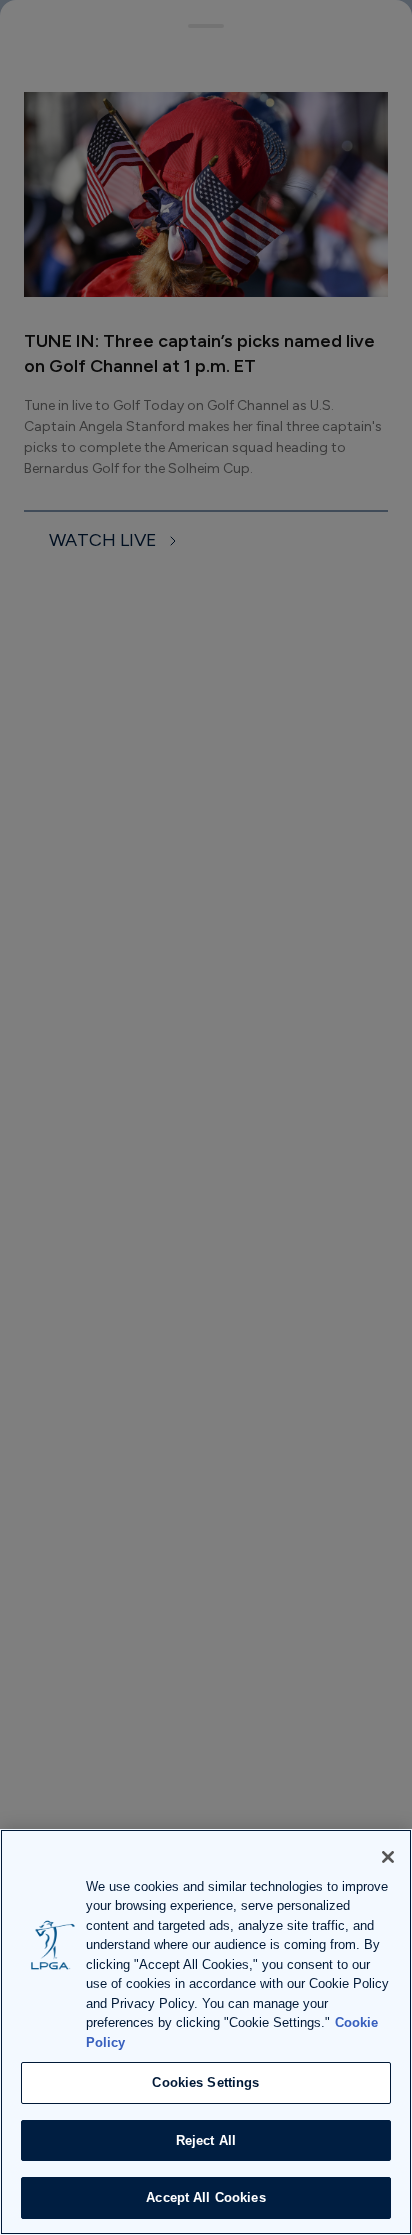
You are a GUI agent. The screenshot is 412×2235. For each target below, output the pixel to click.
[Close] (388, 1857)
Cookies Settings (205, 2082)
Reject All (206, 2140)
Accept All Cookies (205, 2197)
